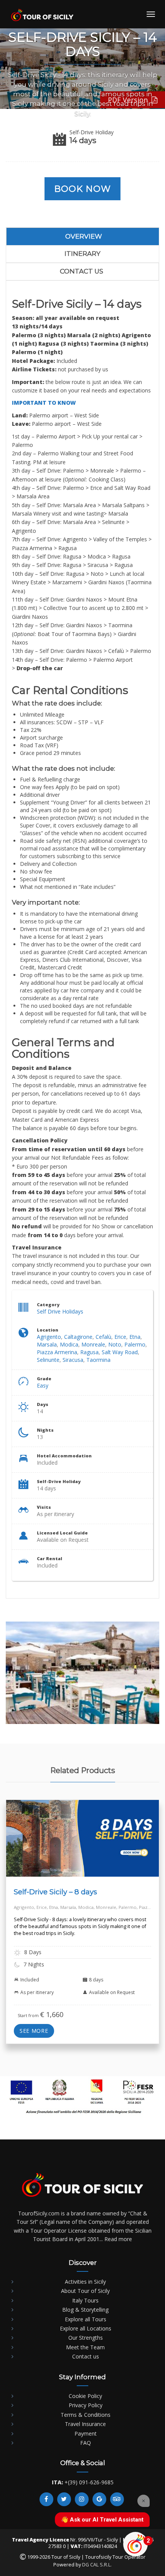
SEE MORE (34, 2031)
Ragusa (89, 1352)
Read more (118, 2239)
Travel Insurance (85, 2424)
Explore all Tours (86, 2319)
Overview (84, 236)
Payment (86, 2433)
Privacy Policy (86, 2405)
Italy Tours (85, 2300)
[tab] (83, 236)
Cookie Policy (85, 2396)
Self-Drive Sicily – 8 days (55, 1892)
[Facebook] (46, 2499)
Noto (115, 1344)
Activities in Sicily (85, 2282)
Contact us (82, 271)
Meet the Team (85, 2347)
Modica (69, 1344)
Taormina (98, 1360)
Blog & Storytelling (85, 2310)
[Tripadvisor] (117, 2499)
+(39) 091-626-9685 (89, 2482)
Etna (135, 1337)
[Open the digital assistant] (135, 2544)
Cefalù (103, 1337)
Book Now (83, 189)
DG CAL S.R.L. (97, 2565)
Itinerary (82, 254)
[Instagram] (82, 2499)
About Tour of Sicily (85, 2291)
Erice (120, 1337)
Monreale (93, 1344)
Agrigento (49, 1337)
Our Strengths (86, 2338)
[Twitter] (64, 2499)
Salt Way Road (120, 1352)
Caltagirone (78, 1337)
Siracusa (73, 1360)
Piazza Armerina (57, 1352)
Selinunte (48, 1360)
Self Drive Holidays (60, 1311)
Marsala (47, 1344)
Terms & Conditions (86, 2415)
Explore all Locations (86, 2328)
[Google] (99, 2499)
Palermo (135, 1344)
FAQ (86, 2443)
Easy (43, 1385)
